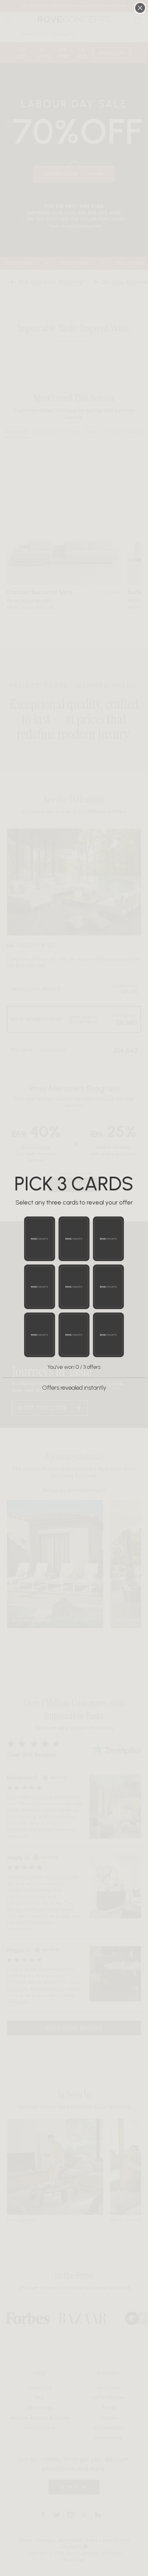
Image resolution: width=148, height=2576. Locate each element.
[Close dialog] (140, 8)
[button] (40, 1239)
